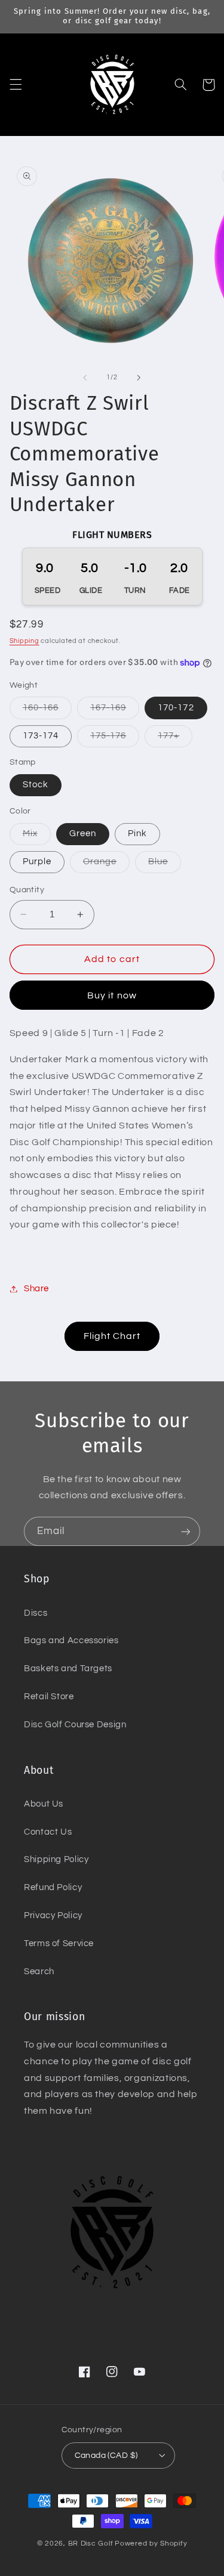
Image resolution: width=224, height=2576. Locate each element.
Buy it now (112, 995)
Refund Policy (53, 1887)
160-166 (47, 711)
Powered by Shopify (151, 2543)
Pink (137, 834)
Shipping (24, 641)
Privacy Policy (53, 1915)
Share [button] (36, 1289)
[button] (16, 85)
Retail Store (49, 1697)
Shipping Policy (56, 1859)
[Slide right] (139, 378)
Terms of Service (59, 1943)
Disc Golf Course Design (75, 1725)
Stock (36, 785)
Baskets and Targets (68, 1669)
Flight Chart (112, 1336)
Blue (165, 865)
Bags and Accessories (71, 1640)
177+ (175, 739)
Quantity (27, 890)
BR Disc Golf (91, 2543)
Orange (106, 865)
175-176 (115, 739)
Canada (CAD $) (106, 2456)
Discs (36, 1613)
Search (39, 1972)
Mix (37, 837)
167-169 (115, 711)
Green (83, 834)
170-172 (176, 708)
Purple (37, 862)
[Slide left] (85, 378)
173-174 (41, 736)
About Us (44, 1804)
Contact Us (48, 1832)
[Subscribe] (186, 1531)
